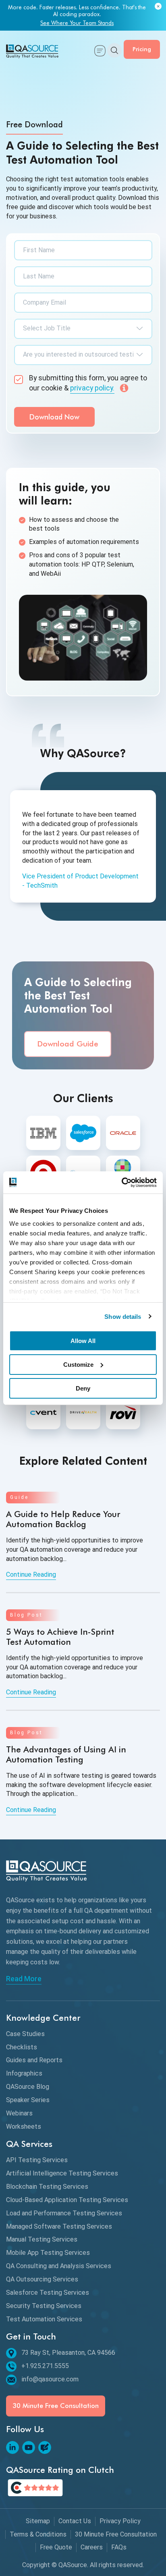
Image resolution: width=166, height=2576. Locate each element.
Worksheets (24, 2127)
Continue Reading (31, 1574)
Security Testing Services (44, 2306)
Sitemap (38, 2521)
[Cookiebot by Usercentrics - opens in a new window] (121, 1182)
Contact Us (75, 2521)
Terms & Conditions (38, 2534)
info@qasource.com (50, 2379)
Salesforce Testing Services (48, 2293)
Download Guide (68, 1044)
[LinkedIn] (12, 2447)
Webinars (19, 2113)
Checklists (22, 2047)
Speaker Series (28, 2100)
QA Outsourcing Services (42, 2279)
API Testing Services (37, 2160)
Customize (78, 1365)
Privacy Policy (120, 2521)
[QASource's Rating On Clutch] (35, 2488)
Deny (83, 1388)
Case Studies (25, 2034)
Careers (92, 2547)
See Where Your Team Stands (77, 23)
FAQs (119, 2547)
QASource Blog (28, 2087)
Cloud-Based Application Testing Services (67, 2200)
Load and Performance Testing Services (64, 2213)
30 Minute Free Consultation (56, 2406)
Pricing (142, 49)
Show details (123, 1316)
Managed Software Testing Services (59, 2226)
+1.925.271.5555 (45, 2366)
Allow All (83, 1341)
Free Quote (56, 2547)
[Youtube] (29, 2447)
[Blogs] (45, 2447)
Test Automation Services (44, 2319)
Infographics (24, 2073)
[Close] (158, 7)
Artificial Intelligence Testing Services (62, 2173)
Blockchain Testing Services (47, 2187)
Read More (24, 1979)
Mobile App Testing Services (48, 2253)
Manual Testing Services (42, 2239)
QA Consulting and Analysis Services (59, 2266)
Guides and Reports (34, 2060)
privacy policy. (92, 388)
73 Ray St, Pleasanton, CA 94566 (68, 2353)
